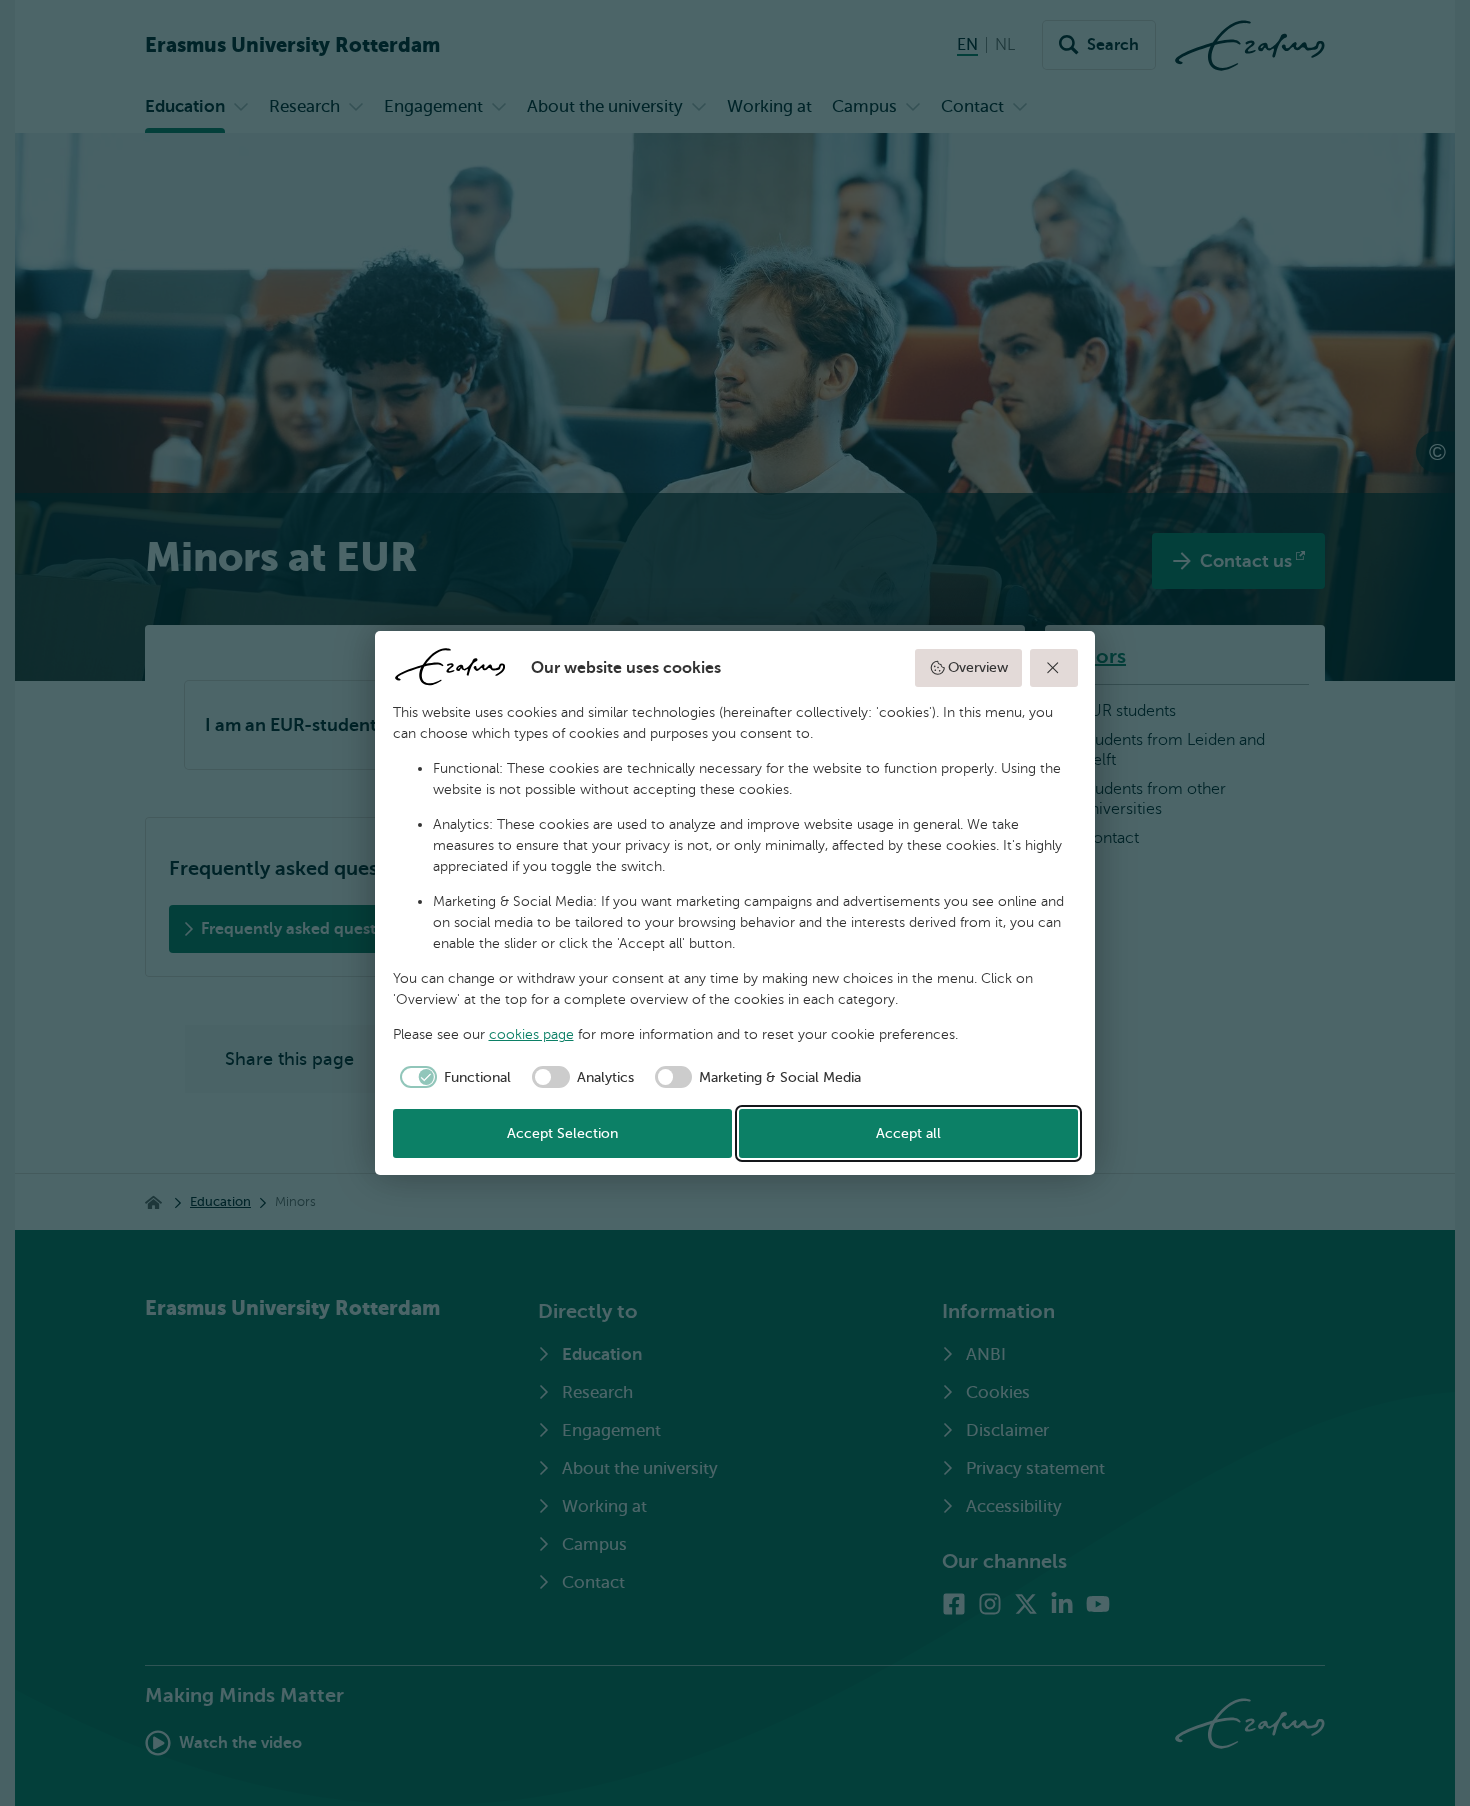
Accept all (908, 1133)
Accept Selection (562, 1133)
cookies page (531, 1034)
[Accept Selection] (1054, 668)
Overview (978, 667)
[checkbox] (452, 1077)
